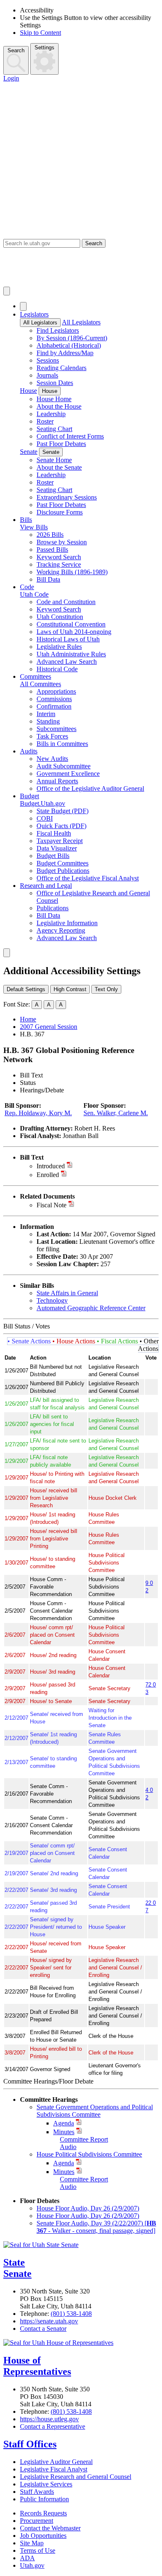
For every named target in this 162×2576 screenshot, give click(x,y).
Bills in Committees (62, 744)
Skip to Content (40, 33)
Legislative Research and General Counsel (76, 2477)
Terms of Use (38, 2550)
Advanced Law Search (67, 662)
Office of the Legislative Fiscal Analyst (88, 878)
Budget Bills (53, 856)
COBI (45, 818)
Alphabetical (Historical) (69, 345)
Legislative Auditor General (56, 2462)
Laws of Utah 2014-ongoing (74, 632)
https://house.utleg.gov (49, 2419)
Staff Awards (37, 2492)
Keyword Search (59, 557)
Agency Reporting (61, 930)
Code (27, 587)
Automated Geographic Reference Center (91, 1308)
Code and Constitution (66, 602)
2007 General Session (49, 1027)
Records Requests (43, 2513)
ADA (27, 2558)
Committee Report (84, 2139)
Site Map (32, 2543)
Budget (29, 796)
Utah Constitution (60, 617)
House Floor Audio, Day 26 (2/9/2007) (88, 2208)
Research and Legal (46, 886)
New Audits (52, 759)
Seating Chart (54, 429)
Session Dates (55, 383)
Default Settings (26, 989)
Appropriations (56, 691)
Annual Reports (57, 781)
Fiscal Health (54, 833)
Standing (48, 721)
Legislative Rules (59, 647)
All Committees (40, 684)
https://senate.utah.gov (49, 2321)
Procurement (37, 2521)
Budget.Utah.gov (43, 803)
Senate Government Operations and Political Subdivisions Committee (95, 2111)
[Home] (81, 267)
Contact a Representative (53, 2426)
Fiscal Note (52, 1205)
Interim (46, 714)
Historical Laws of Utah (68, 639)
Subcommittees (56, 729)
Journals (47, 375)
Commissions (54, 699)
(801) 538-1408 (71, 2314)
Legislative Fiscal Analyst (54, 2469)
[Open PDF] (70, 1166)
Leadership (51, 414)
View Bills (34, 527)
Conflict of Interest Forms (70, 436)
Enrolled (48, 1175)
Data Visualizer (57, 848)
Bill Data (48, 579)
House (28, 391)
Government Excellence (68, 774)
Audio (68, 2147)
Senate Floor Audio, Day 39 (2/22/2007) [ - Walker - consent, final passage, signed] (96, 2227)
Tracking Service (59, 564)
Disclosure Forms (60, 512)
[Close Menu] (23, 306)
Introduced (51, 1166)
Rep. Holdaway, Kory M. (38, 1113)
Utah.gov (32, 2565)
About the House (59, 406)
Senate (29, 452)
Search (16, 50)
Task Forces (52, 736)
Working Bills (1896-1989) (72, 572)
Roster (45, 421)
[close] (7, 953)
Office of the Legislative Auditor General (90, 788)
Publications (53, 908)
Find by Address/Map (65, 353)
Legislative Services (46, 2484)
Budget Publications (63, 871)
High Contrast (70, 989)
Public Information (44, 2499)
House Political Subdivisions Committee (89, 2154)
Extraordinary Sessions (67, 497)
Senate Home (54, 460)
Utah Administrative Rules (71, 654)
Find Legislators (58, 330)
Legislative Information (67, 923)
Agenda (64, 2123)
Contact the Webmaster (50, 2528)
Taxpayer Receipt (60, 841)
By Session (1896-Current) (72, 338)
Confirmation (54, 706)
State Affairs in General (67, 1293)
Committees (36, 676)
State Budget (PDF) (63, 811)
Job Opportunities (43, 2536)
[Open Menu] (7, 291)
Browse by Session (62, 542)
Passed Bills (52, 550)
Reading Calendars (61, 368)
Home (28, 1019)
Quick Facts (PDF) (61, 826)
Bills (26, 520)
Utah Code (34, 594)
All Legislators (40, 323)
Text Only (106, 989)
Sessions (48, 360)
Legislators (34, 314)
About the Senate (59, 467)
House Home (54, 399)
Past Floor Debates (61, 444)
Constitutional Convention (71, 624)
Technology (52, 1300)
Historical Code (57, 669)
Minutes (64, 2132)
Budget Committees (63, 863)
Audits (29, 751)
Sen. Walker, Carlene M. (116, 1113)
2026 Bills (50, 535)
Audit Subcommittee (64, 766)
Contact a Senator (43, 2329)
